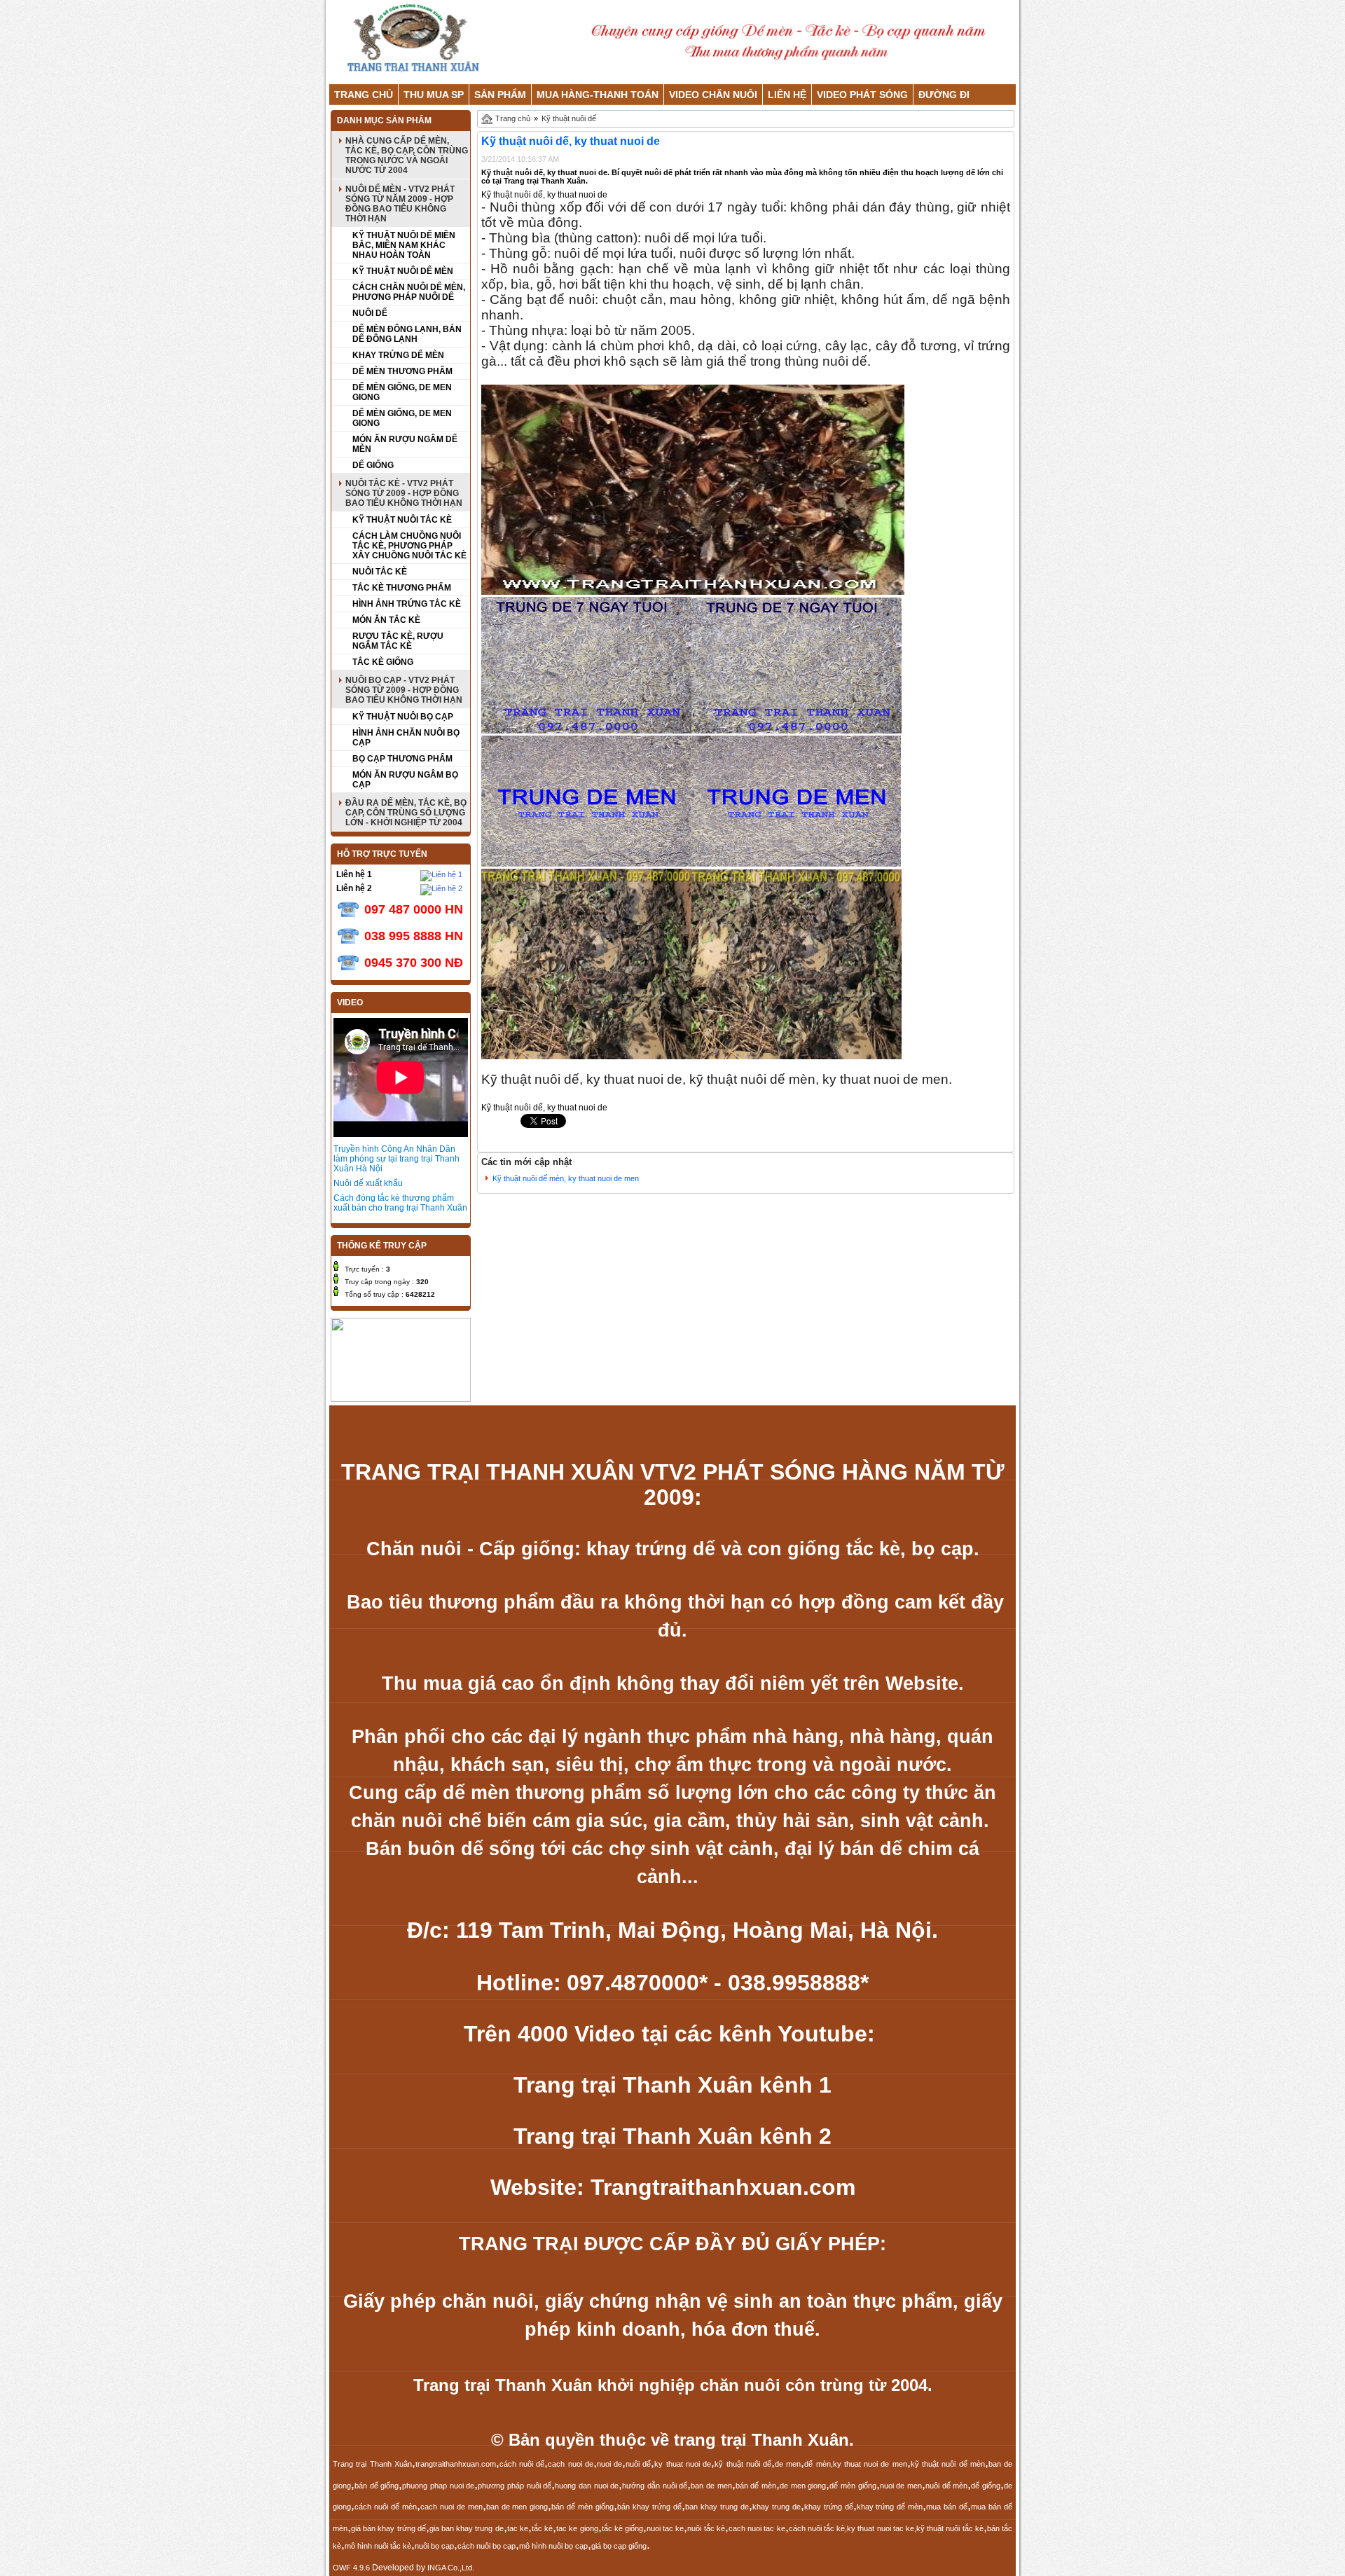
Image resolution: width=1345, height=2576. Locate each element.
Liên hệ (787, 95)
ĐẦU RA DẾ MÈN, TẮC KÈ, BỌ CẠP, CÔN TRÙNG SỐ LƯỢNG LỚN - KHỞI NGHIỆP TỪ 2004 (406, 813)
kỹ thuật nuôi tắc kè (950, 2528)
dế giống (986, 2486)
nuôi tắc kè (706, 2528)
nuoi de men (901, 2486)
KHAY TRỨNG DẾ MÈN (398, 355)
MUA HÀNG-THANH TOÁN (598, 95)
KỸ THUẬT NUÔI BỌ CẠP (403, 717)
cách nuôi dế (522, 2464)
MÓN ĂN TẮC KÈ (386, 620)
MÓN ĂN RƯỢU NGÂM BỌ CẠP (405, 780)
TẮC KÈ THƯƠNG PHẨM (402, 588)
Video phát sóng (862, 95)
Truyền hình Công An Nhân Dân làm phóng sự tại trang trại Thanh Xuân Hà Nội (396, 1159)
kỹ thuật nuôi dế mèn (948, 2464)
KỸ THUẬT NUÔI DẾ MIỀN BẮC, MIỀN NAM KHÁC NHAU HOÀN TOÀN (404, 245)
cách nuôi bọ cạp (487, 2546)
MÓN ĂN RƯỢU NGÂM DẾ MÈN (405, 444)
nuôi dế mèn (946, 2486)
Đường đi (944, 95)
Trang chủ (364, 95)
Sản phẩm (500, 95)
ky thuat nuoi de (683, 2464)
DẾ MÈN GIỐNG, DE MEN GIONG (402, 392)
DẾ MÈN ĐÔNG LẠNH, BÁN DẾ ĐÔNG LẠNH (407, 334)
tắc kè (542, 2528)
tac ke (518, 2528)
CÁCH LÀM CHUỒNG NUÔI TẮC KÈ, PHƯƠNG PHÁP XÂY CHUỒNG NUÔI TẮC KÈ (409, 546)
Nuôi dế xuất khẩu (368, 1183)
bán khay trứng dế (649, 2507)
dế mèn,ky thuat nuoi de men (855, 2464)
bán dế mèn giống (582, 2507)
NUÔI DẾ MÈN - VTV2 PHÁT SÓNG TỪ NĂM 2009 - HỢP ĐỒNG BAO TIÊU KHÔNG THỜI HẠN (400, 204)
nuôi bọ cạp (434, 2546)
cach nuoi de (571, 2464)
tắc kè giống (622, 2528)
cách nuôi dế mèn (386, 2507)
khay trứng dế (829, 2507)
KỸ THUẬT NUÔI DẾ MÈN (403, 271)
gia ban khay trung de (467, 2528)
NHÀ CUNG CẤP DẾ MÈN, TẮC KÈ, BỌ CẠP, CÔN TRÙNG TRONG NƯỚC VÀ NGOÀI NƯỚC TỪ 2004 (407, 156)
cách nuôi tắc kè (817, 2528)
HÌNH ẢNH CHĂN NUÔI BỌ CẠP (406, 738)
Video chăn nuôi (713, 95)
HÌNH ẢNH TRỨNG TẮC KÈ (407, 604)
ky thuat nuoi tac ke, (882, 2528)
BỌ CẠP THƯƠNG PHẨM (402, 759)
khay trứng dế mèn (890, 2507)
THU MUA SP (434, 95)
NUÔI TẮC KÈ (380, 572)
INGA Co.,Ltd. (451, 2568)
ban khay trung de (717, 2507)
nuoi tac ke (665, 2528)
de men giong (803, 2486)
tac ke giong (577, 2528)
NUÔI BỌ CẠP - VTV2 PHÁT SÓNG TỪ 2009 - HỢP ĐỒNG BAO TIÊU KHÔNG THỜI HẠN (404, 690)
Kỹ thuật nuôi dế (569, 118)
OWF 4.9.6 (351, 2568)
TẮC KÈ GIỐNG (383, 662)
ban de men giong (517, 2507)
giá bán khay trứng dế (388, 2528)
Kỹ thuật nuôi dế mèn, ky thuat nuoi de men (566, 1178)
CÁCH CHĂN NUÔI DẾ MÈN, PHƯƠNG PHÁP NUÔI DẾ (409, 292)
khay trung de (777, 2507)
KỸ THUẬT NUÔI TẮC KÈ (402, 520)
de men (788, 2464)
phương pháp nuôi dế (515, 2486)
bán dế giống (377, 2486)
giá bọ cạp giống (619, 2546)
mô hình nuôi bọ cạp (553, 2546)
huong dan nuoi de (587, 2486)
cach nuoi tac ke (757, 2528)
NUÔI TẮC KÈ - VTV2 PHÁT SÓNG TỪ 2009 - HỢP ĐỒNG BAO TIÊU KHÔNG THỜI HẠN (404, 493)
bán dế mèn (756, 2486)
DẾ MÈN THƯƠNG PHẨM (402, 371)
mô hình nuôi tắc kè (378, 2546)
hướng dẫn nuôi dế (655, 2486)
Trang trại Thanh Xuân (372, 2464)
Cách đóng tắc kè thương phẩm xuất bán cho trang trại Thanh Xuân (400, 1203)
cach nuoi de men (451, 2507)
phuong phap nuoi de (438, 2486)
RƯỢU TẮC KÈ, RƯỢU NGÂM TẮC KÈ (398, 641)
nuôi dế (638, 2464)
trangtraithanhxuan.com (456, 2464)
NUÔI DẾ (370, 313)
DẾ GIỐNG (373, 465)
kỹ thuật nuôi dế (743, 2464)
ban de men (711, 2486)
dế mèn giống (853, 2486)
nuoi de (609, 2464)
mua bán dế (947, 2507)
